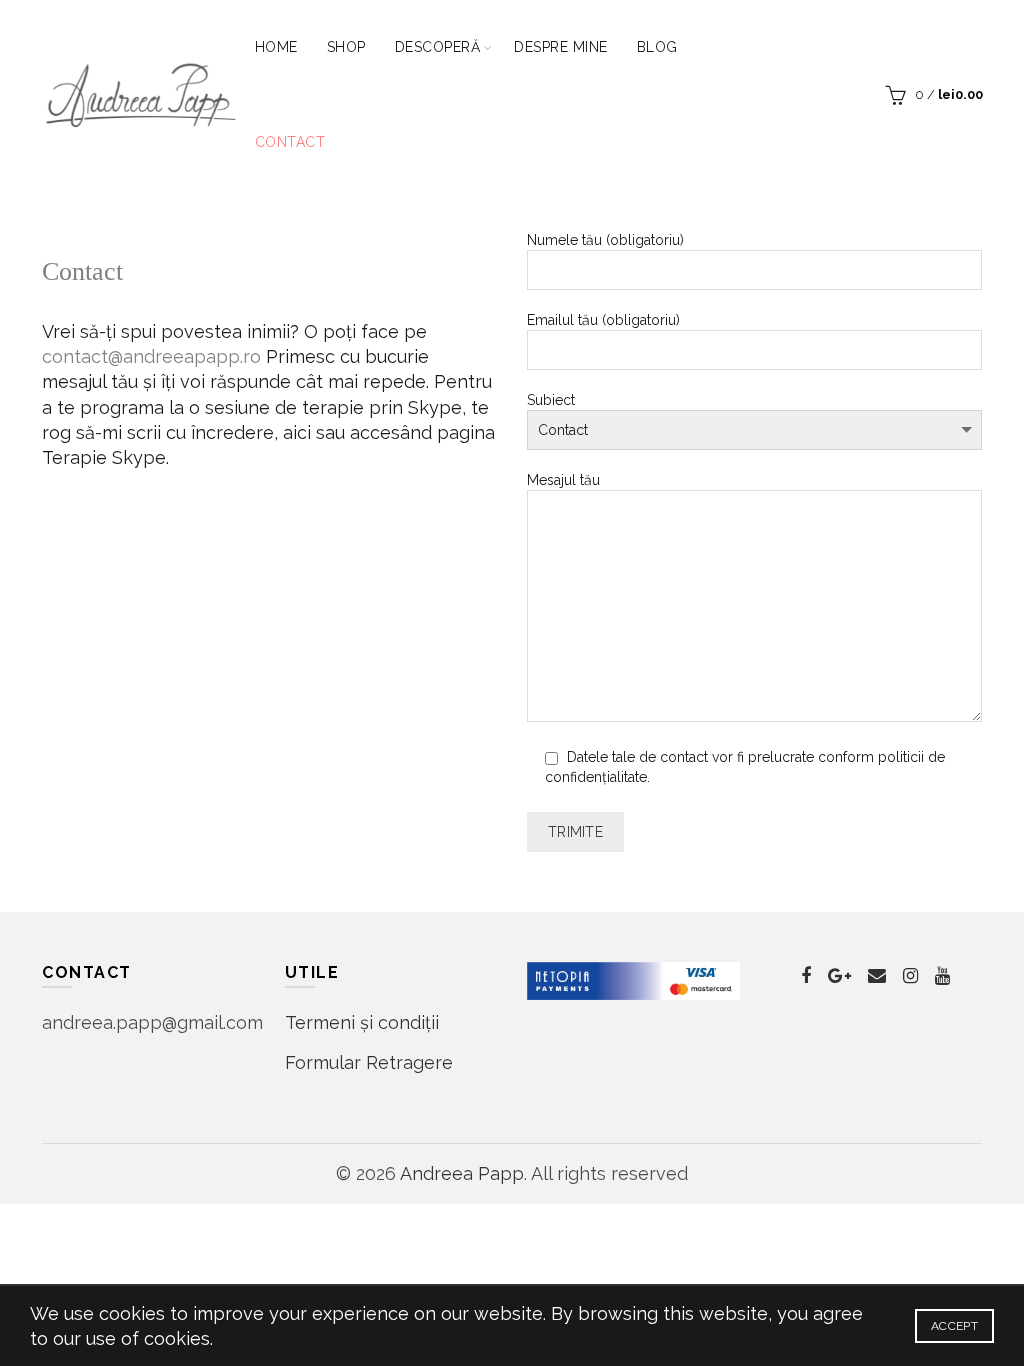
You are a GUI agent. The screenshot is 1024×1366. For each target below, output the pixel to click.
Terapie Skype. (105, 457)
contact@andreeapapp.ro (151, 356)
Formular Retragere (369, 1062)
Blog (657, 47)
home (276, 47)
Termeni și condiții (362, 1022)
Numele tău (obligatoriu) (605, 240)
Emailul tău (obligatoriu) (603, 320)
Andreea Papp (462, 1173)
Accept (954, 1326)
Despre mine (561, 47)
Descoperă (438, 47)
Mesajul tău (563, 480)
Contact (290, 142)
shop (346, 47)
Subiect (551, 400)
